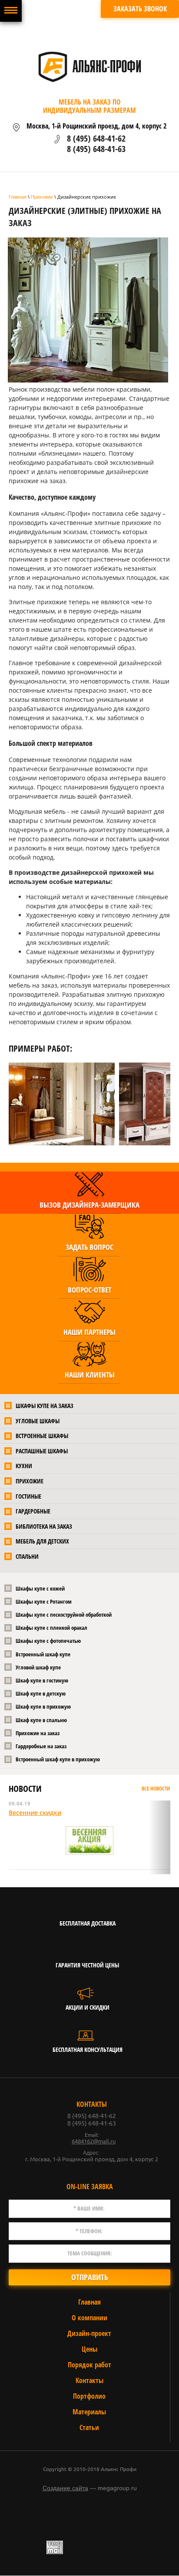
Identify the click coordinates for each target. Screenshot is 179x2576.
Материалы (89, 2412)
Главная (18, 197)
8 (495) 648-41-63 (96, 149)
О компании (89, 2318)
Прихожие (42, 197)
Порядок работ (89, 2365)
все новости (156, 1789)
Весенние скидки (35, 1813)
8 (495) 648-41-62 (96, 138)
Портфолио (89, 2396)
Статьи (89, 2427)
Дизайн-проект (89, 2333)
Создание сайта (65, 2488)
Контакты (89, 2380)
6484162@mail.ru (94, 2141)
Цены (89, 2349)
